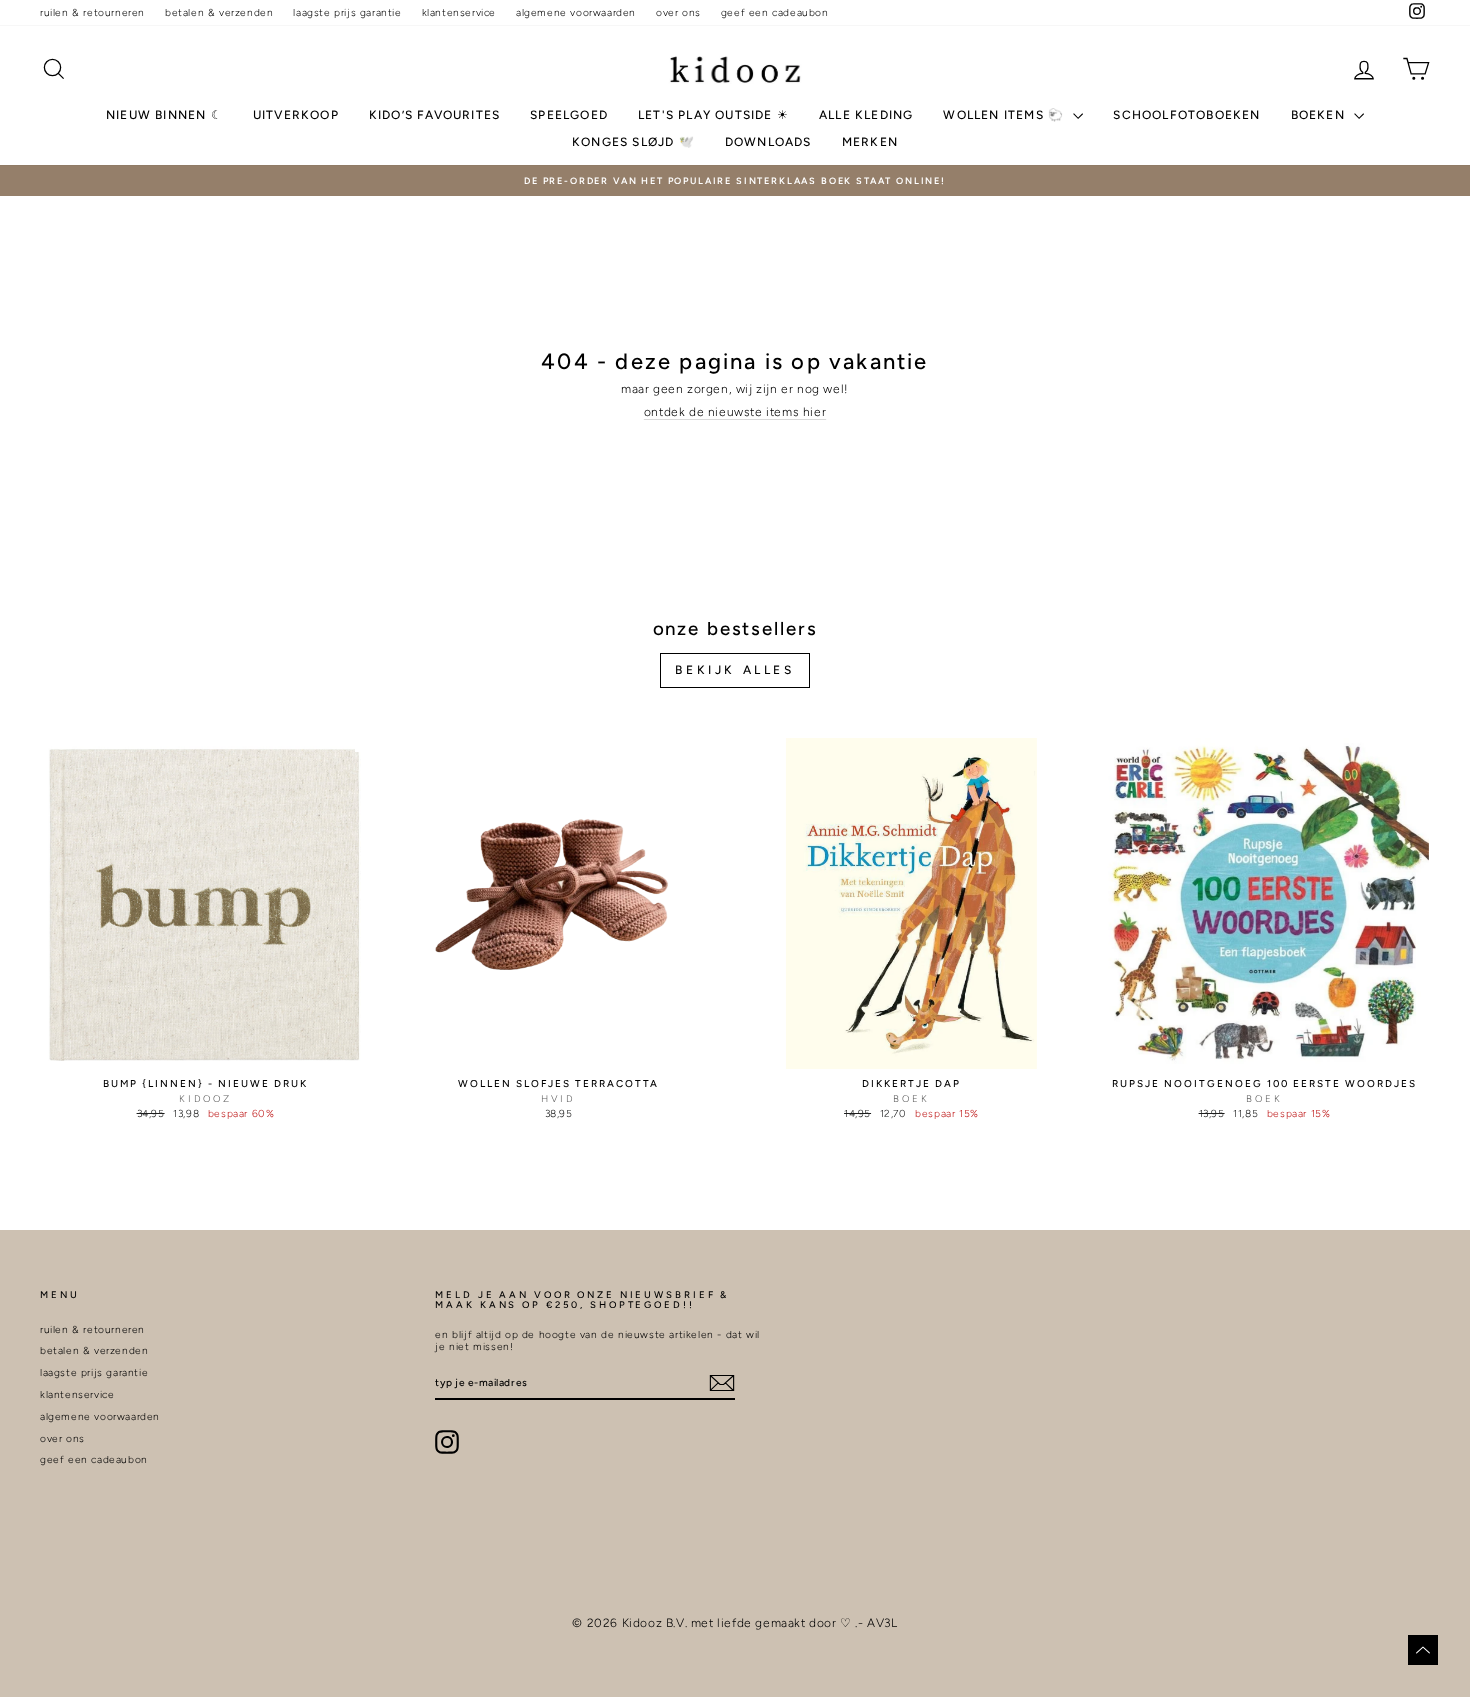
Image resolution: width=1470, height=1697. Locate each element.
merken (870, 142)
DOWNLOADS (768, 142)
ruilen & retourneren (92, 12)
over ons (678, 12)
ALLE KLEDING (866, 115)
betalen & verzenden (219, 12)
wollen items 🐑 (1005, 115)
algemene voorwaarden (576, 12)
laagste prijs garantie (347, 12)
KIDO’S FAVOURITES (434, 115)
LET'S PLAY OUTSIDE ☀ (713, 115)
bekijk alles (734, 670)
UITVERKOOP (296, 115)
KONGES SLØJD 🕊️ (633, 142)
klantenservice (459, 12)
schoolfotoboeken (1186, 115)
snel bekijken (205, 1050)
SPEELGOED (569, 115)
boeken (1320, 115)
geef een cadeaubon (775, 12)
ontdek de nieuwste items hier (735, 412)
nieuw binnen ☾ (164, 115)
